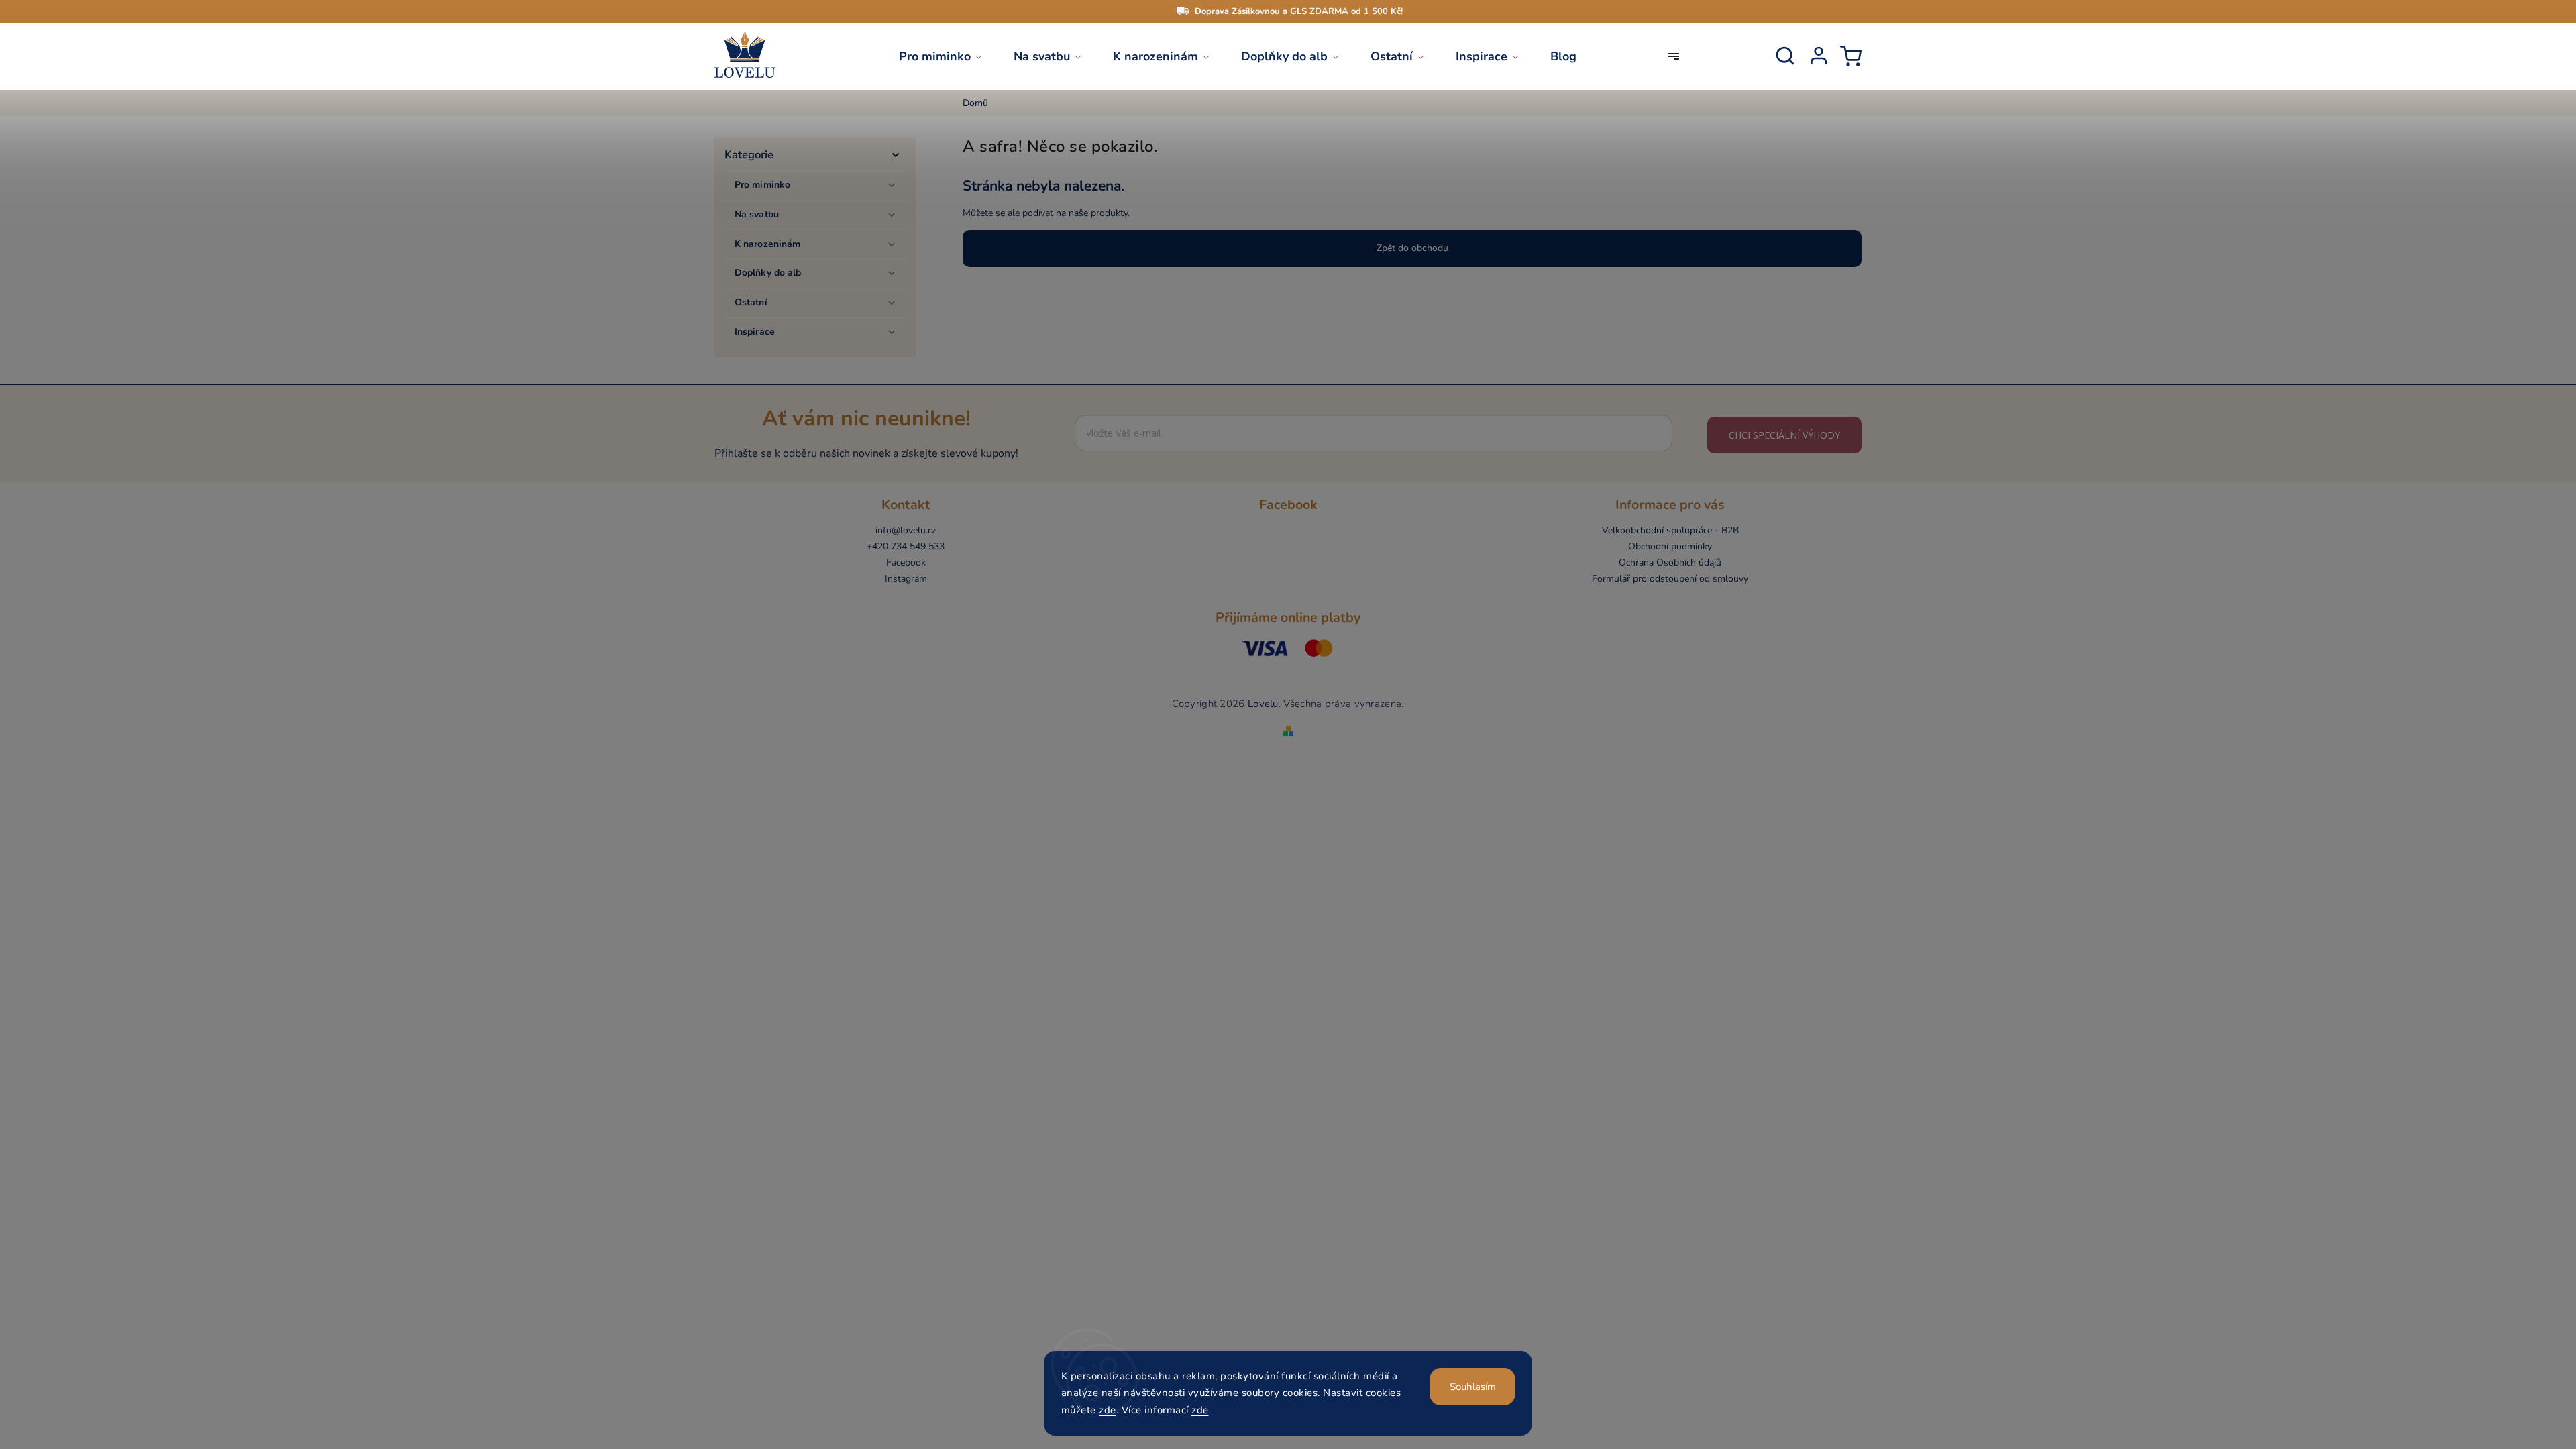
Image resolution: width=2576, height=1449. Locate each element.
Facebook (906, 562)
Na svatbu (757, 214)
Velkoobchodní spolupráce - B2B (1670, 530)
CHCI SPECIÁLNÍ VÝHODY (1784, 435)
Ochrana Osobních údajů (1670, 562)
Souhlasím (1473, 1387)
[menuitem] (948, 56)
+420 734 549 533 (906, 546)
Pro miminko (762, 185)
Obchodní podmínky (1670, 546)
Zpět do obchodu (1412, 248)
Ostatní (751, 302)
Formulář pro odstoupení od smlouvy (1670, 579)
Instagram (906, 579)
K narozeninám (767, 244)
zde (1108, 1410)
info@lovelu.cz (906, 530)
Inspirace (755, 332)
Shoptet (1269, 716)
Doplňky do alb (768, 273)
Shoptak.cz (1329, 716)
